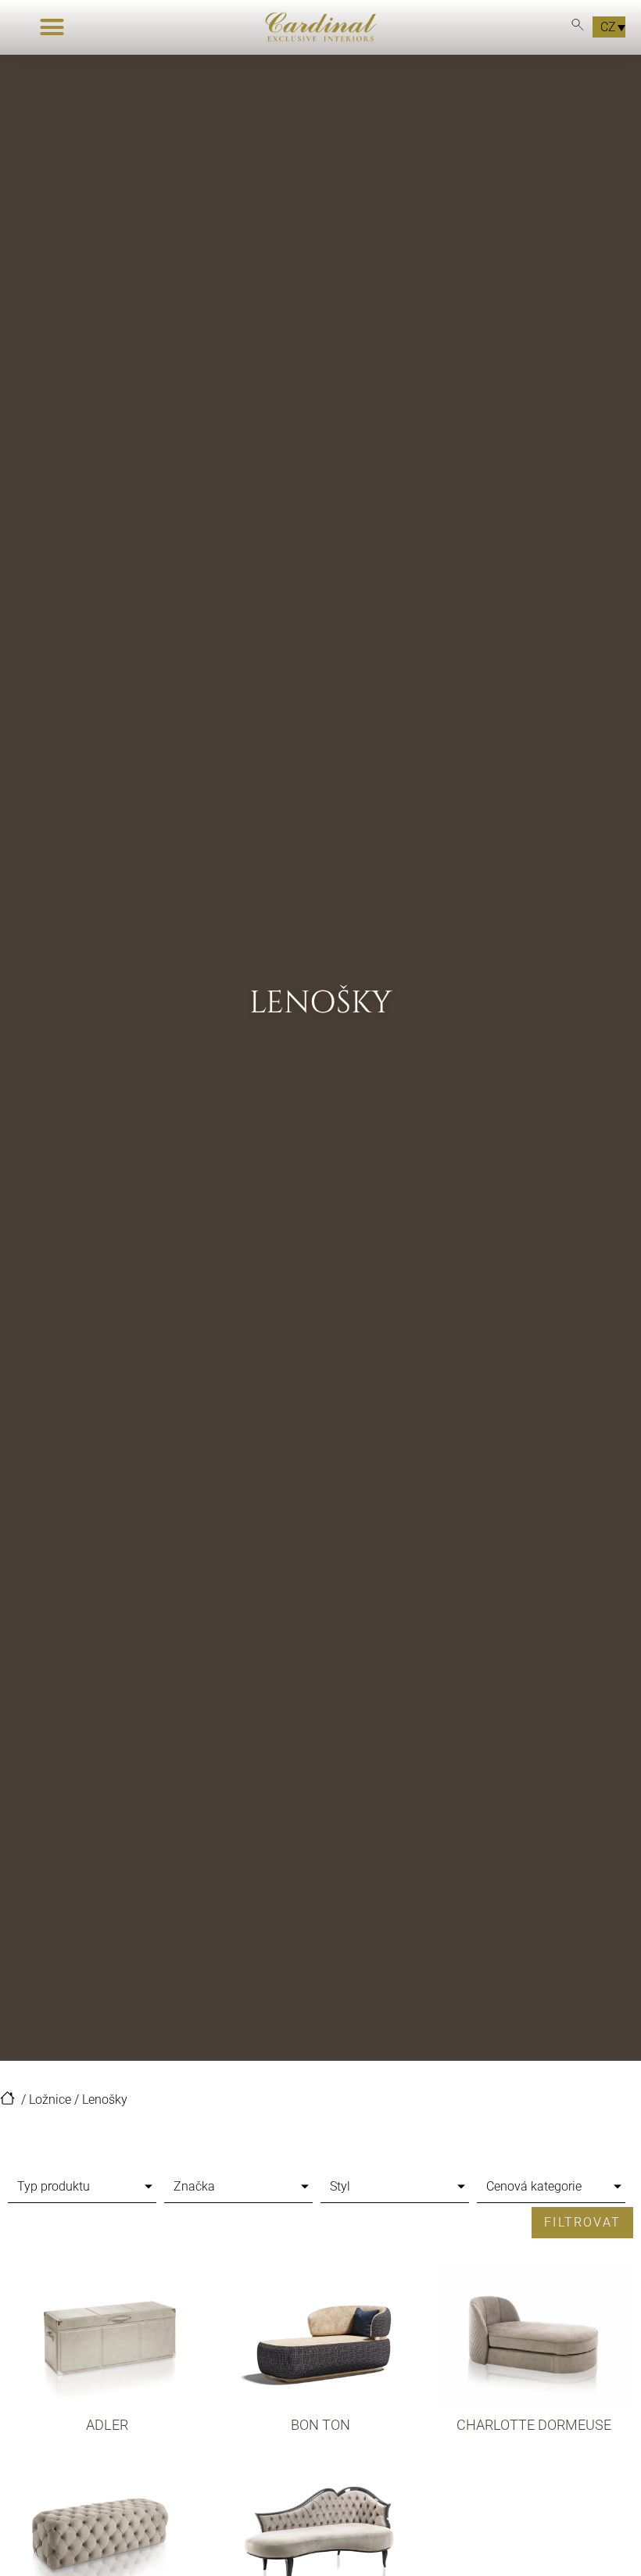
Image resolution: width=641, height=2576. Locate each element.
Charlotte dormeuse (534, 2425)
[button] (52, 27)
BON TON (320, 2425)
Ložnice (50, 2099)
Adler (107, 2425)
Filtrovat (582, 2222)
